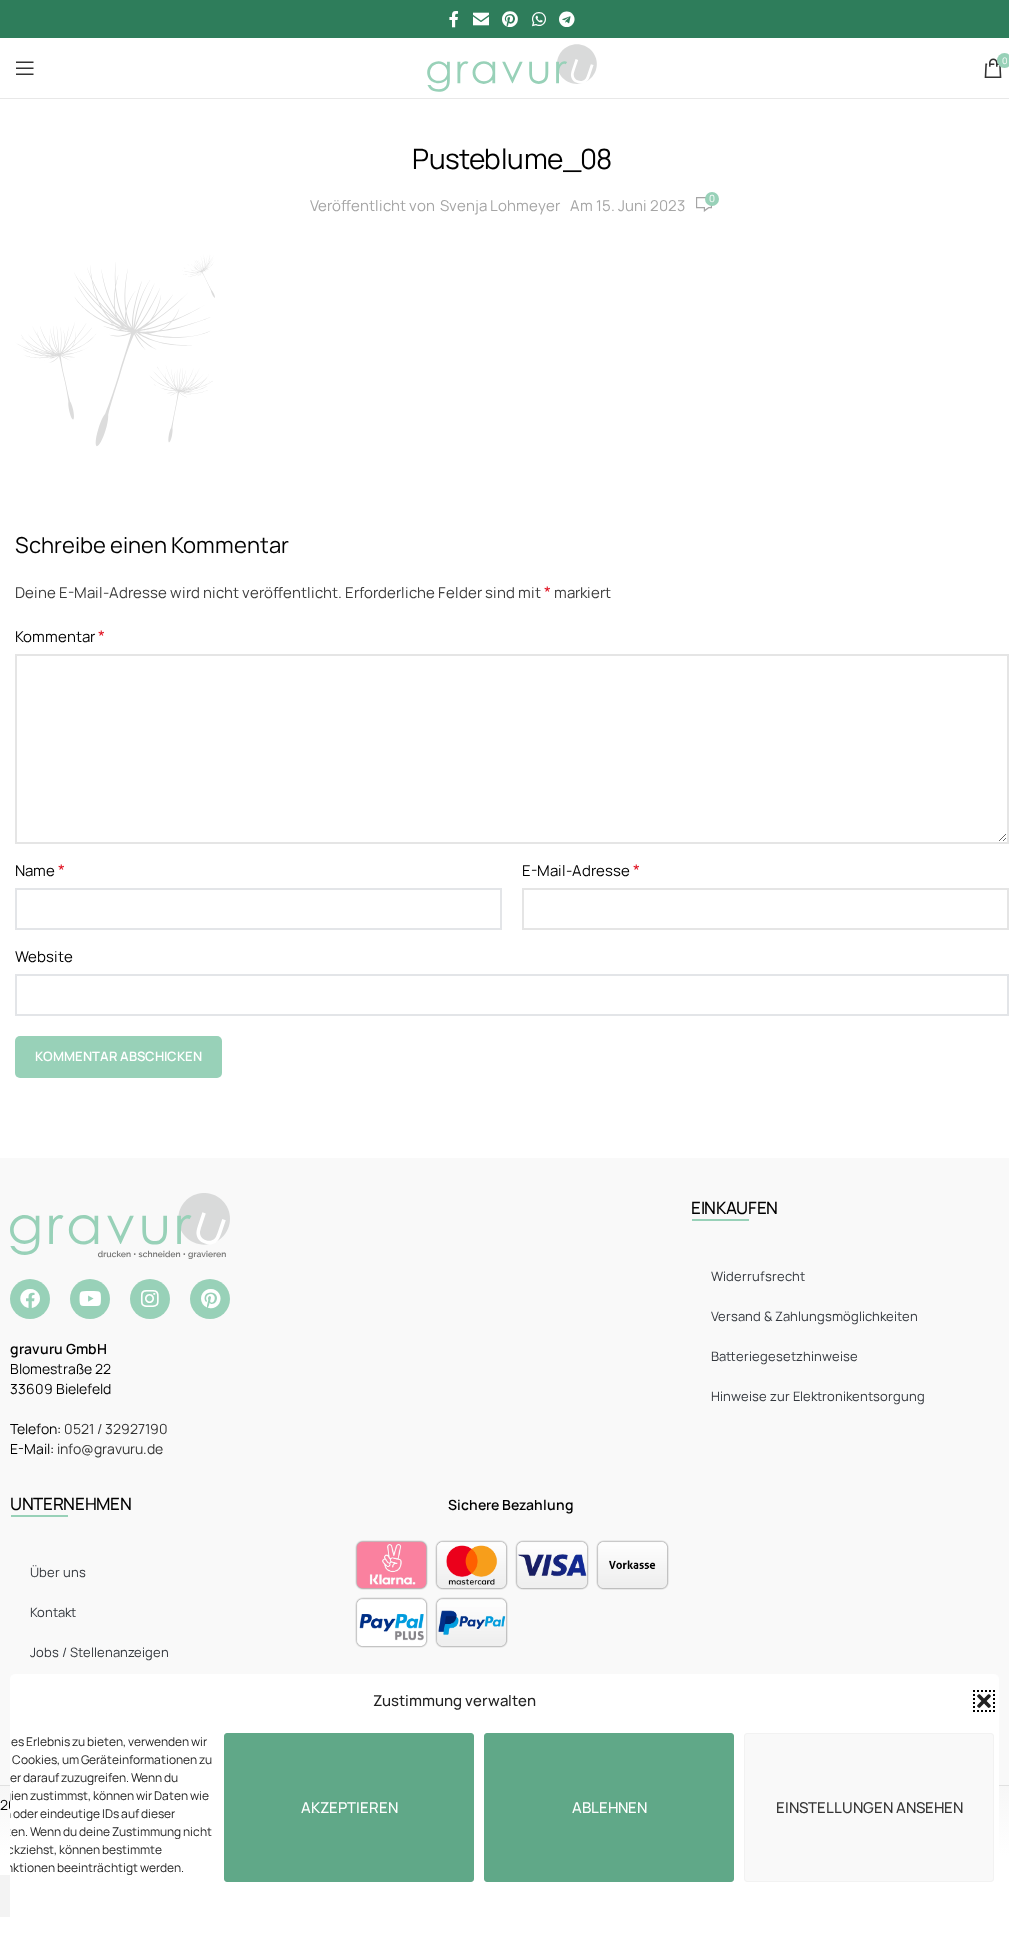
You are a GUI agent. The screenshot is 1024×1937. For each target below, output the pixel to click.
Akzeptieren (349, 1807)
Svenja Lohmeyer (500, 205)
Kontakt (53, 1612)
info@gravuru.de (110, 1448)
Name (40, 870)
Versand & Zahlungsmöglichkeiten (814, 1316)
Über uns (58, 1572)
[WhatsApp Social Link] (538, 19)
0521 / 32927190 (116, 1428)
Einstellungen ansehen (869, 1807)
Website (44, 956)
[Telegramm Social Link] (566, 19)
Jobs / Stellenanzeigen (99, 1652)
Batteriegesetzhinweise (784, 1356)
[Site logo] (511, 66)
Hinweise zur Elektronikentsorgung (818, 1396)
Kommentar (60, 636)
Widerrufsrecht (758, 1276)
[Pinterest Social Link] (510, 19)
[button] (984, 1701)
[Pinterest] (210, 1299)
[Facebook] (30, 1299)
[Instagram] (150, 1299)
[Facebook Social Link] (454, 19)
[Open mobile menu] (25, 68)
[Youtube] (90, 1299)
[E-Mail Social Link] (480, 19)
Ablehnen (609, 1807)
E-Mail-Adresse (581, 870)
